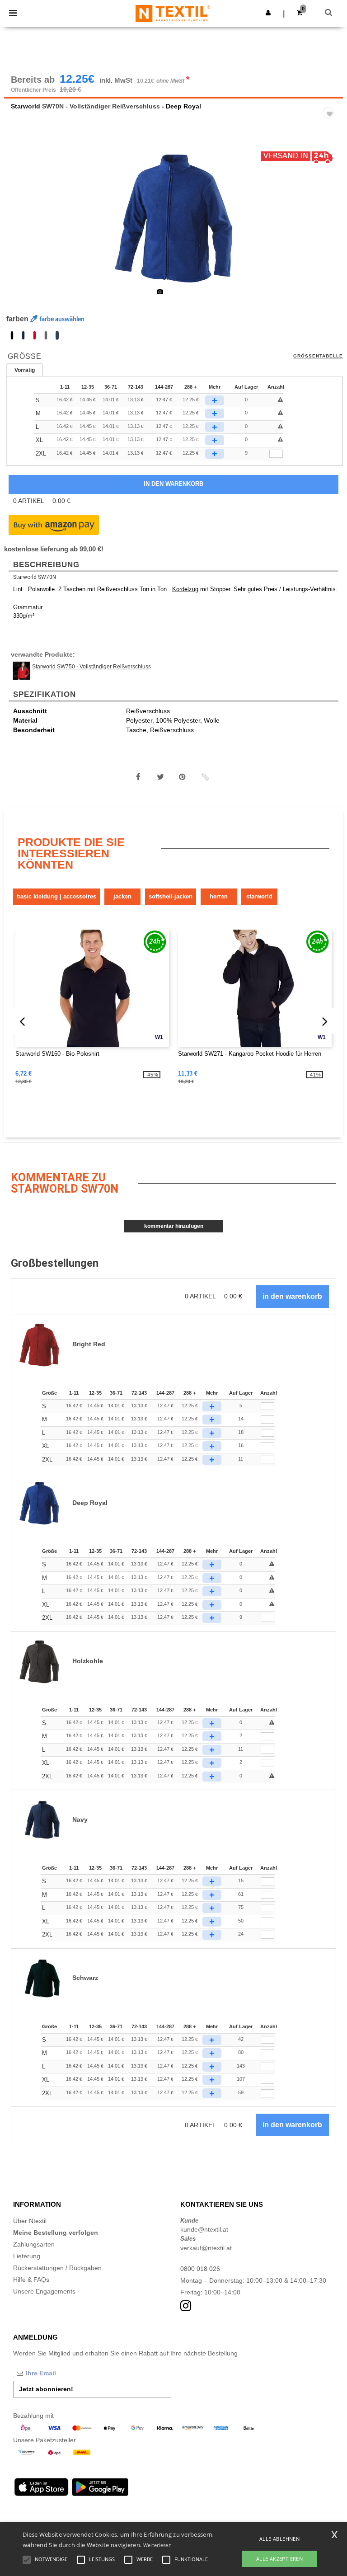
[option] (173, 217)
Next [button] (330, 223)
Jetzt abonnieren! (46, 2389)
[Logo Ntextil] (173, 13)
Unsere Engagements (44, 2291)
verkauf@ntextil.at (206, 2248)
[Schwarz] (12, 335)
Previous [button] (23, 223)
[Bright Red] (35, 335)
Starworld (26, 106)
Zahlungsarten (34, 2244)
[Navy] (23, 335)
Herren (219, 896)
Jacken (122, 896)
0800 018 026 (200, 2269)
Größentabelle (318, 356)
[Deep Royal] (57, 335)
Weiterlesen (157, 2545)
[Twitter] (160, 777)
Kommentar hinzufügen (174, 1226)
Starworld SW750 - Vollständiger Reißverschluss (91, 667)
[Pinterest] (183, 777)
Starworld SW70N (35, 577)
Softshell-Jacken (171, 896)
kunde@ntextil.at (204, 2229)
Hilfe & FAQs (31, 2280)
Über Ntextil (30, 2221)
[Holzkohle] (46, 335)
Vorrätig (25, 370)
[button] (268, 13)
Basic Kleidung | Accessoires (56, 896)
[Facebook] (138, 777)
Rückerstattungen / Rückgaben (57, 2268)
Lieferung (27, 2256)
